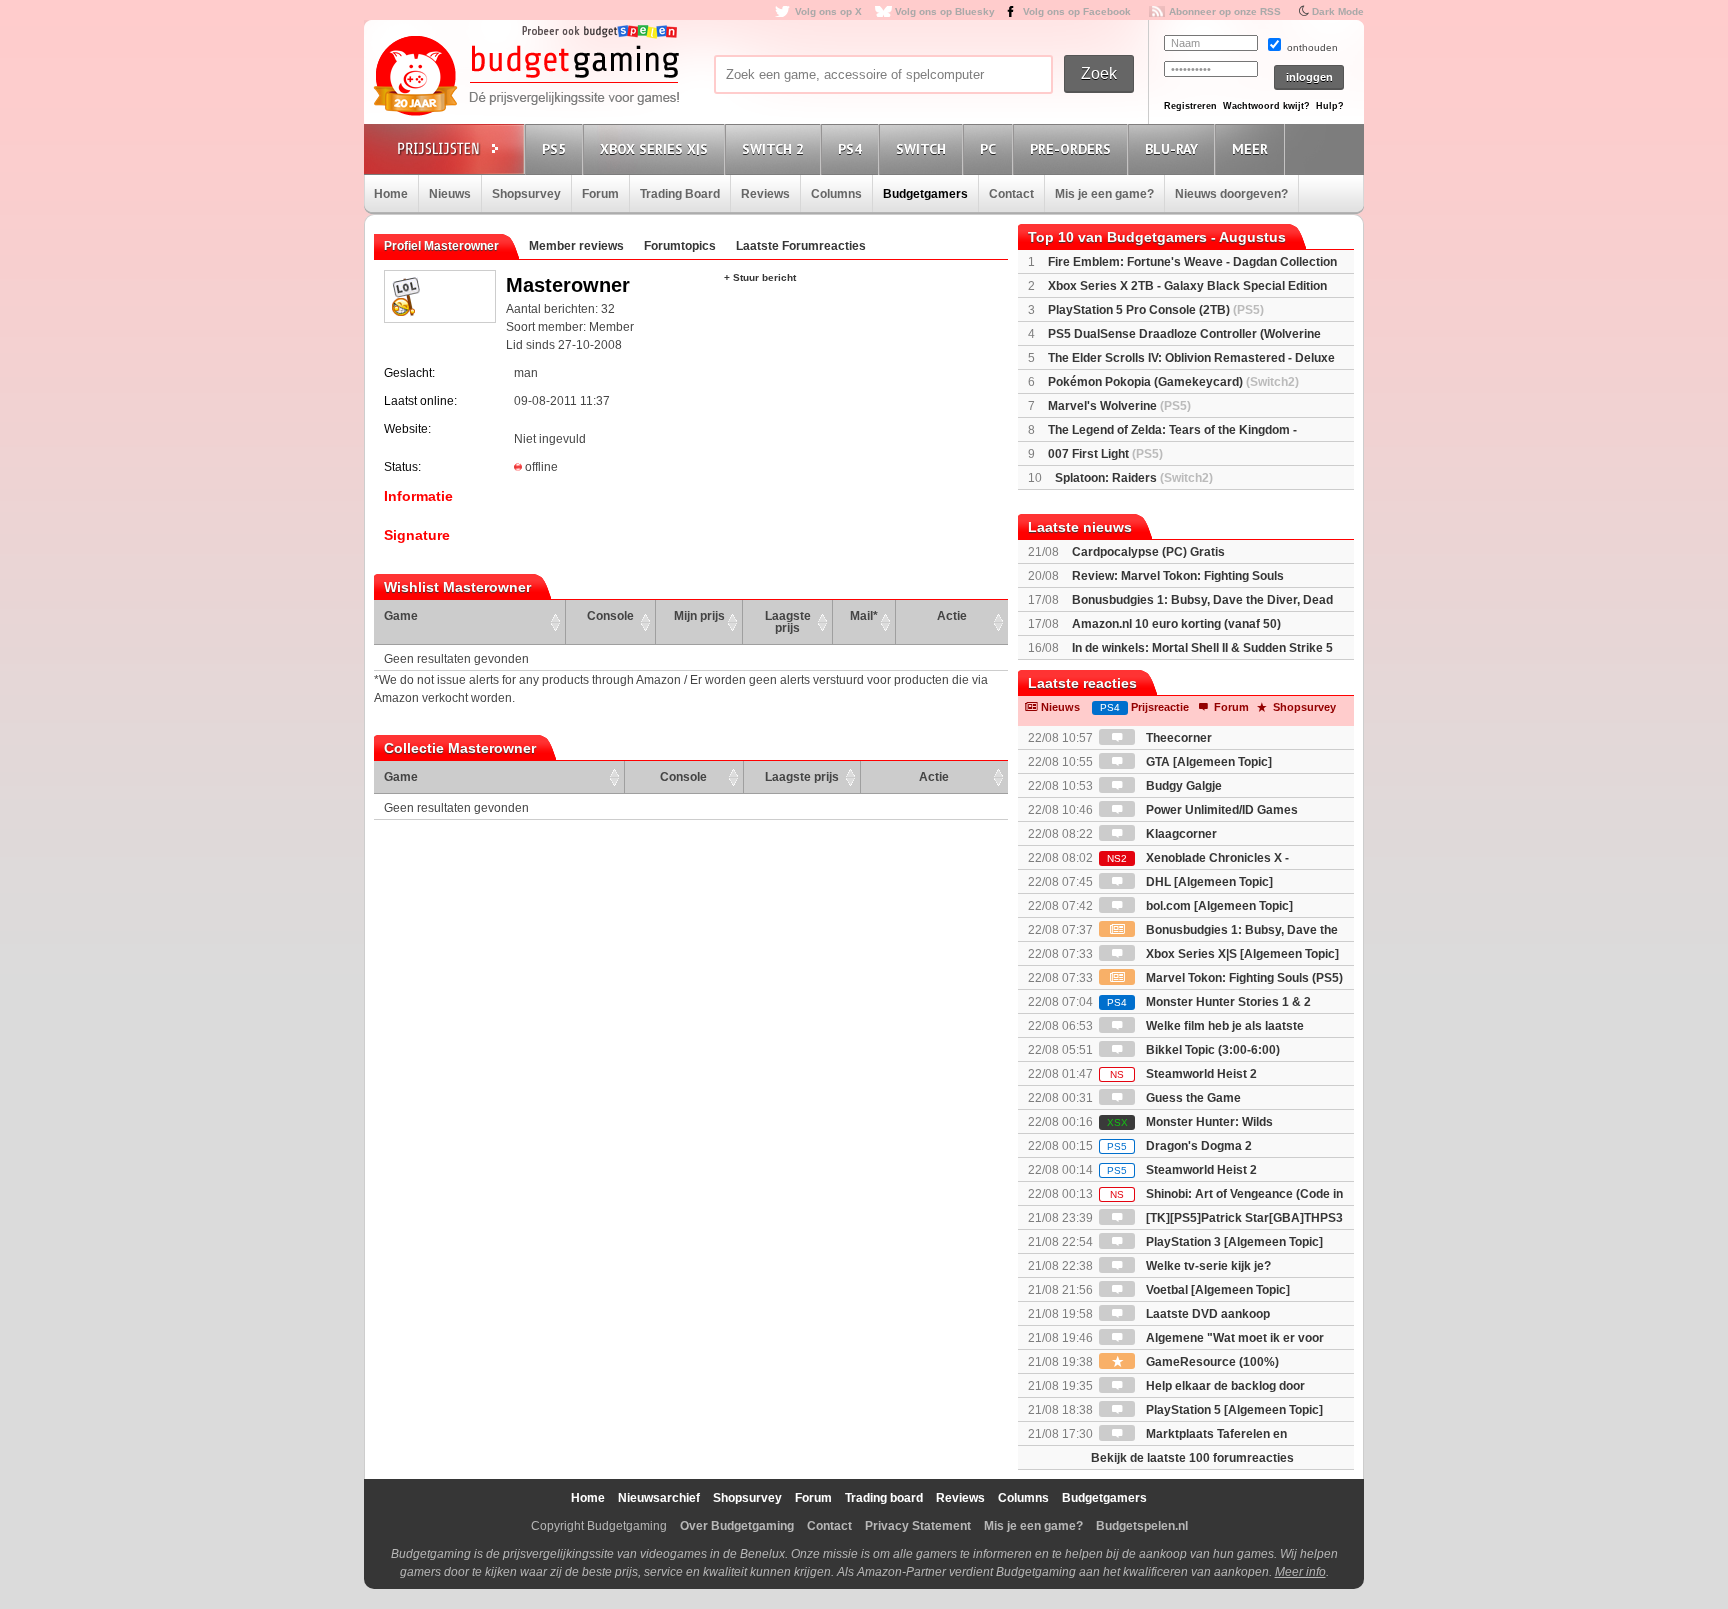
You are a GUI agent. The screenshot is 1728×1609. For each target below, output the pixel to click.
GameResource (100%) (1211, 1362)
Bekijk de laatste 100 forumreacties (1192, 1458)
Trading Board (680, 194)
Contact (1011, 194)
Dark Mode (1338, 11)
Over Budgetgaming (737, 1526)
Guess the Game (1192, 1098)
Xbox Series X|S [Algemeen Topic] (1241, 954)
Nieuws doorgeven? (1231, 194)
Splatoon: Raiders (1134, 478)
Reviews (765, 194)
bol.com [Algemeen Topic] (1218, 906)
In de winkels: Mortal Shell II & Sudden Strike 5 (1202, 648)
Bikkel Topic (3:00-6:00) (1211, 1050)
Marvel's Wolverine (1119, 406)
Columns (836, 194)
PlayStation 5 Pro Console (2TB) (1156, 310)
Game (401, 616)
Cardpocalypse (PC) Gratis (1148, 552)
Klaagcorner (1180, 834)
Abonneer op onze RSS (1225, 11)
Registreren (1190, 106)
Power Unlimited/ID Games (1220, 810)
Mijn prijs (699, 616)
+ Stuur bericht (760, 277)
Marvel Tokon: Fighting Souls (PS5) (1243, 978)
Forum (600, 194)
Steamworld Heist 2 (1183, 1074)
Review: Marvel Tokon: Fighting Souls (1178, 576)
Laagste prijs (788, 622)
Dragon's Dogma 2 (1179, 1146)
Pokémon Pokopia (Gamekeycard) (1173, 382)
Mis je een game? (1104, 194)
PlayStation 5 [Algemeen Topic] (1233, 1410)
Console (610, 616)
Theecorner (1177, 738)
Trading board (884, 1498)
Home (391, 194)
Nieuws (450, 194)
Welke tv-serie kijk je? (1207, 1266)
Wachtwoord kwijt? (1266, 106)
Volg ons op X (828, 11)
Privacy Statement (918, 1526)
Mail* (864, 616)
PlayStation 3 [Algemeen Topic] (1233, 1242)
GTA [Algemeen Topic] (1207, 762)
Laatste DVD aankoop (1206, 1314)
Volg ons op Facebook (1077, 11)
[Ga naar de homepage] (526, 77)
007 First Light (1105, 454)
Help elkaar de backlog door (1224, 1386)
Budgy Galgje (1182, 786)
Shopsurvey (526, 194)
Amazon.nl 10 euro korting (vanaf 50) (1176, 624)
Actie (952, 616)
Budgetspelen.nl (1142, 1526)
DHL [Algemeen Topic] (1208, 882)
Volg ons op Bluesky (945, 11)
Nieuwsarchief (659, 1498)
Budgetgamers (925, 194)
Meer (1250, 149)
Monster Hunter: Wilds (1190, 1122)
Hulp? (1330, 106)
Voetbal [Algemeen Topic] (1216, 1290)
